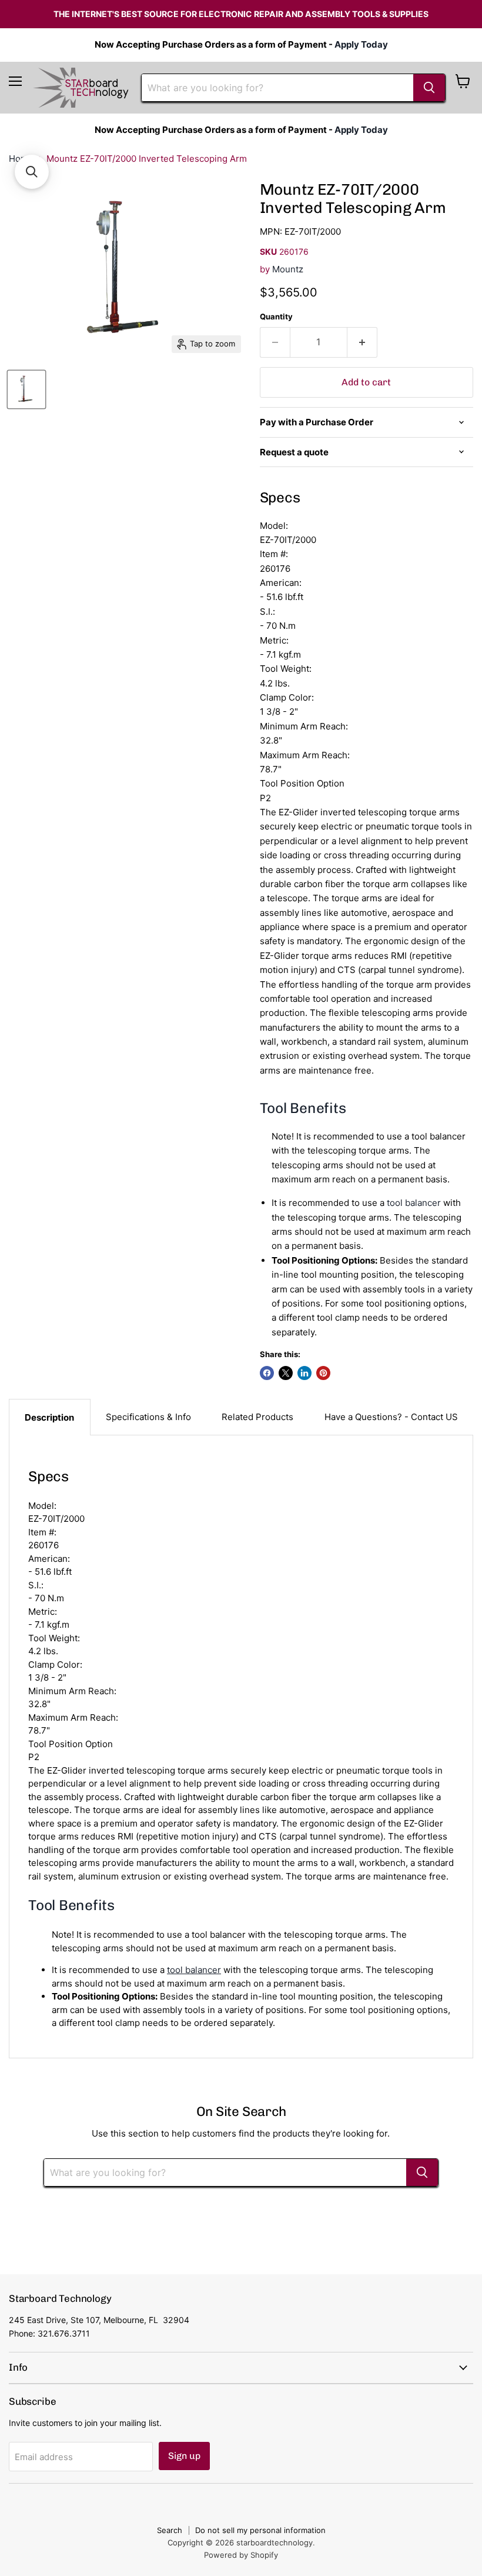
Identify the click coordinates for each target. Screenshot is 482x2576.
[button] (32, 172)
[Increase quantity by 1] (362, 342)
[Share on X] (286, 1373)
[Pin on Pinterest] (323, 1373)
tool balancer (414, 1203)
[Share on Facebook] (267, 1373)
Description (49, 1417)
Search (170, 2530)
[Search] (429, 88)
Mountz (288, 269)
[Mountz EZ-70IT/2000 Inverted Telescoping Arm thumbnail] (26, 389)
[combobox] (277, 88)
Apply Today (361, 44)
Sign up (184, 2456)
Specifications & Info (148, 1417)
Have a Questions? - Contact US (391, 1417)
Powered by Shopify (241, 2555)
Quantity (276, 317)
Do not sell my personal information (260, 2530)
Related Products (257, 1417)
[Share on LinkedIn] (304, 1373)
